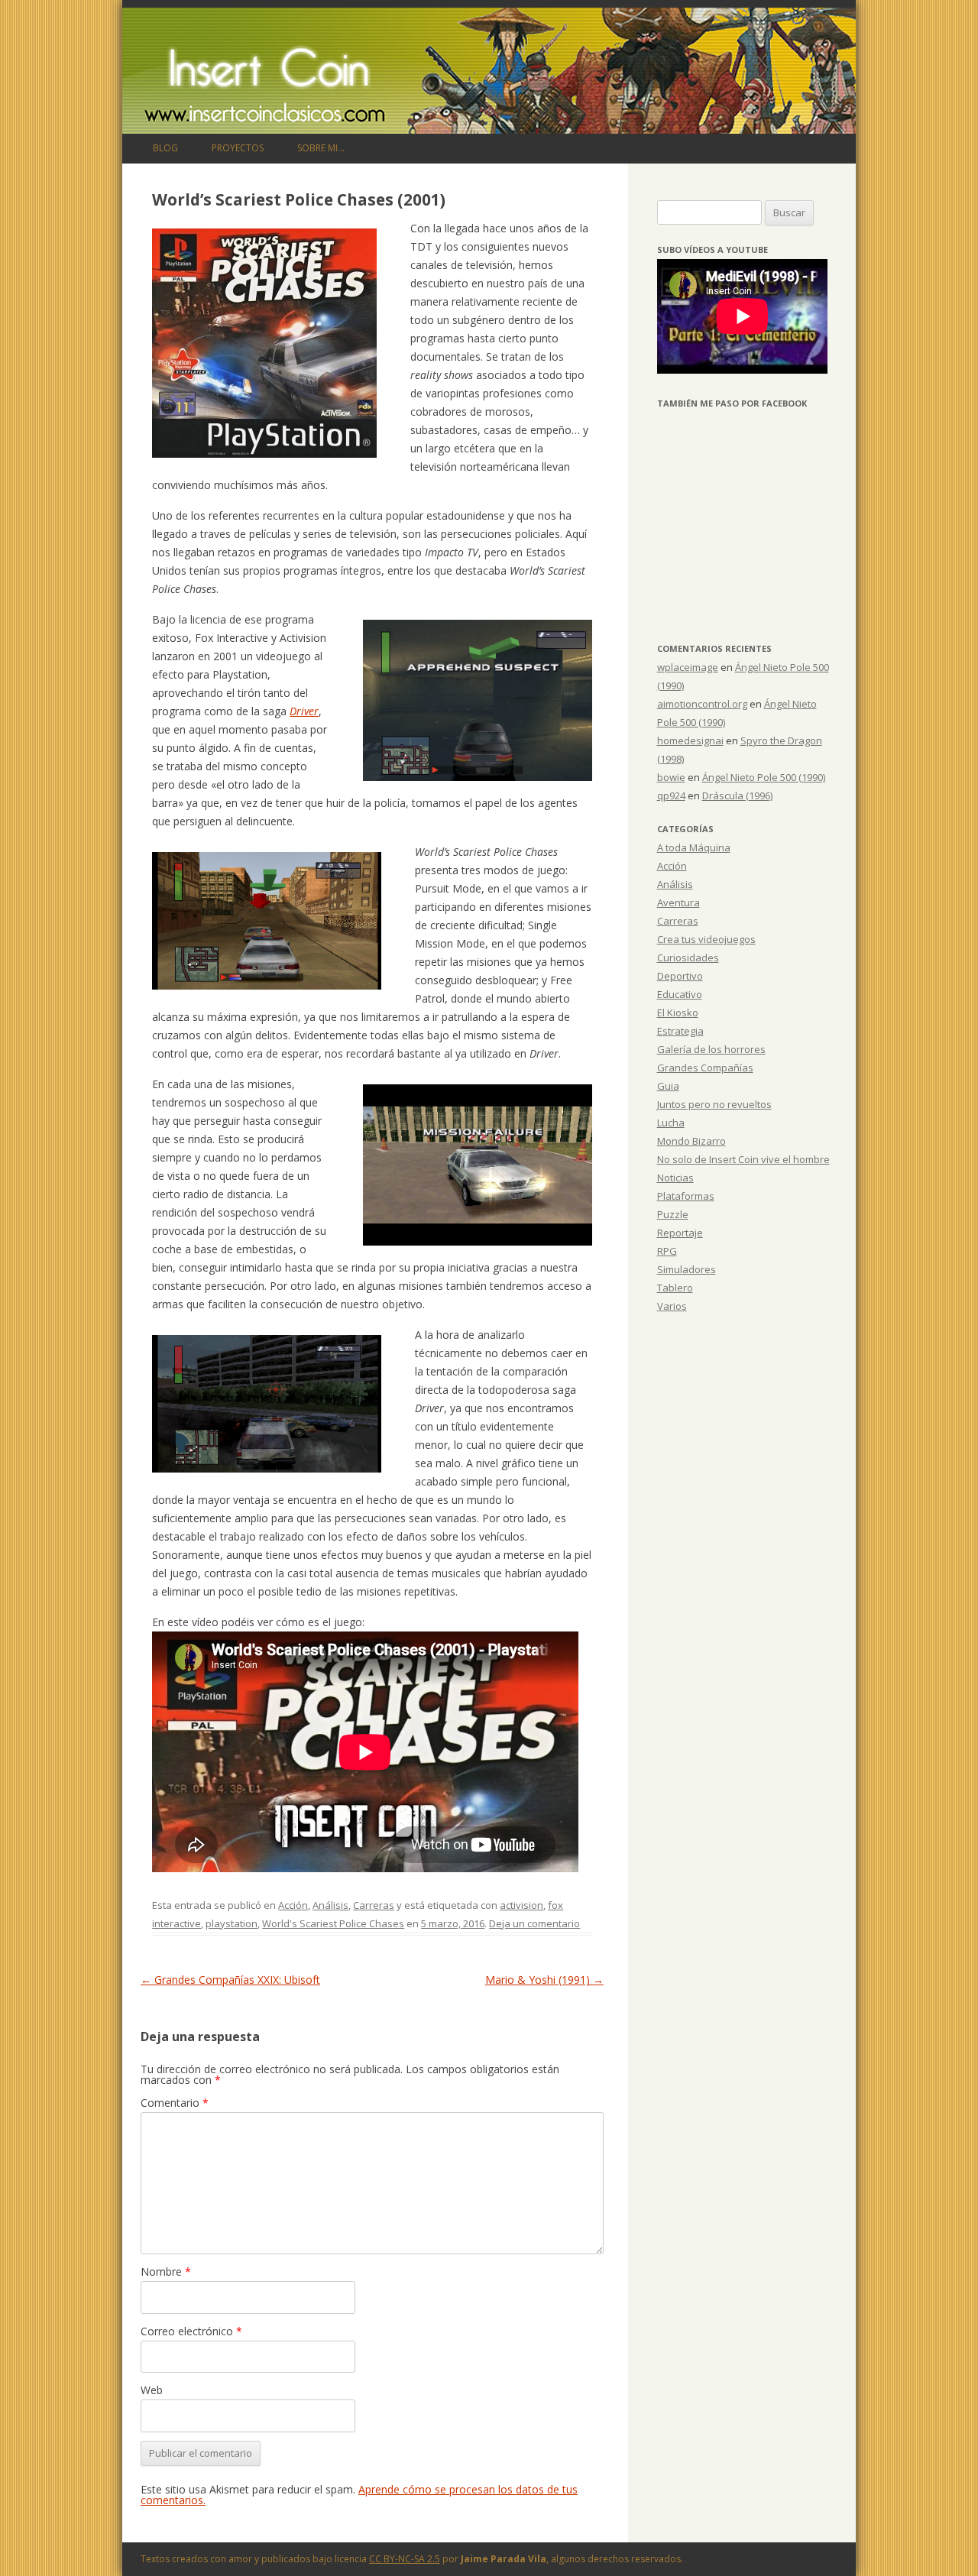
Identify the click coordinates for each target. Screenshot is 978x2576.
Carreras (374, 1905)
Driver (304, 711)
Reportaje (680, 1233)
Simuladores (687, 1269)
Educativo (680, 994)
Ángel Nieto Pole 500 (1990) (764, 777)
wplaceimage (688, 667)
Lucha (671, 1123)
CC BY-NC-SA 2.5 (405, 2559)
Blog (165, 148)
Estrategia (680, 1031)
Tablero (675, 1288)
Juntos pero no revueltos (714, 1104)
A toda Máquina (694, 847)
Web (152, 2390)
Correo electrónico (191, 2331)
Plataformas (686, 1196)
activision (521, 1905)
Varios (672, 1306)
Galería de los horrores (711, 1049)
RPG (667, 1251)
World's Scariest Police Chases (333, 1923)
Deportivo (680, 976)
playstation (232, 1923)
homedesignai (690, 740)
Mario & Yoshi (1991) (544, 1980)
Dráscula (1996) (737, 795)
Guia (668, 1086)
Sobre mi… (321, 148)
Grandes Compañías (705, 1068)
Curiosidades (688, 957)
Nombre (166, 2271)
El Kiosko (678, 1013)
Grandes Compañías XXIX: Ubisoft (230, 1980)
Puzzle (673, 1214)
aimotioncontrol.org (702, 704)
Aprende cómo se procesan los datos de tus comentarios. (359, 2495)
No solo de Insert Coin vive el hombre (743, 1159)
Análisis (330, 1905)
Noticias (675, 1178)
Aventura (678, 902)
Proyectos (238, 148)
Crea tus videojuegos (706, 939)
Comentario (175, 2103)
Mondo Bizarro (691, 1141)
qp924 (671, 795)
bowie (671, 777)
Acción (293, 1905)
